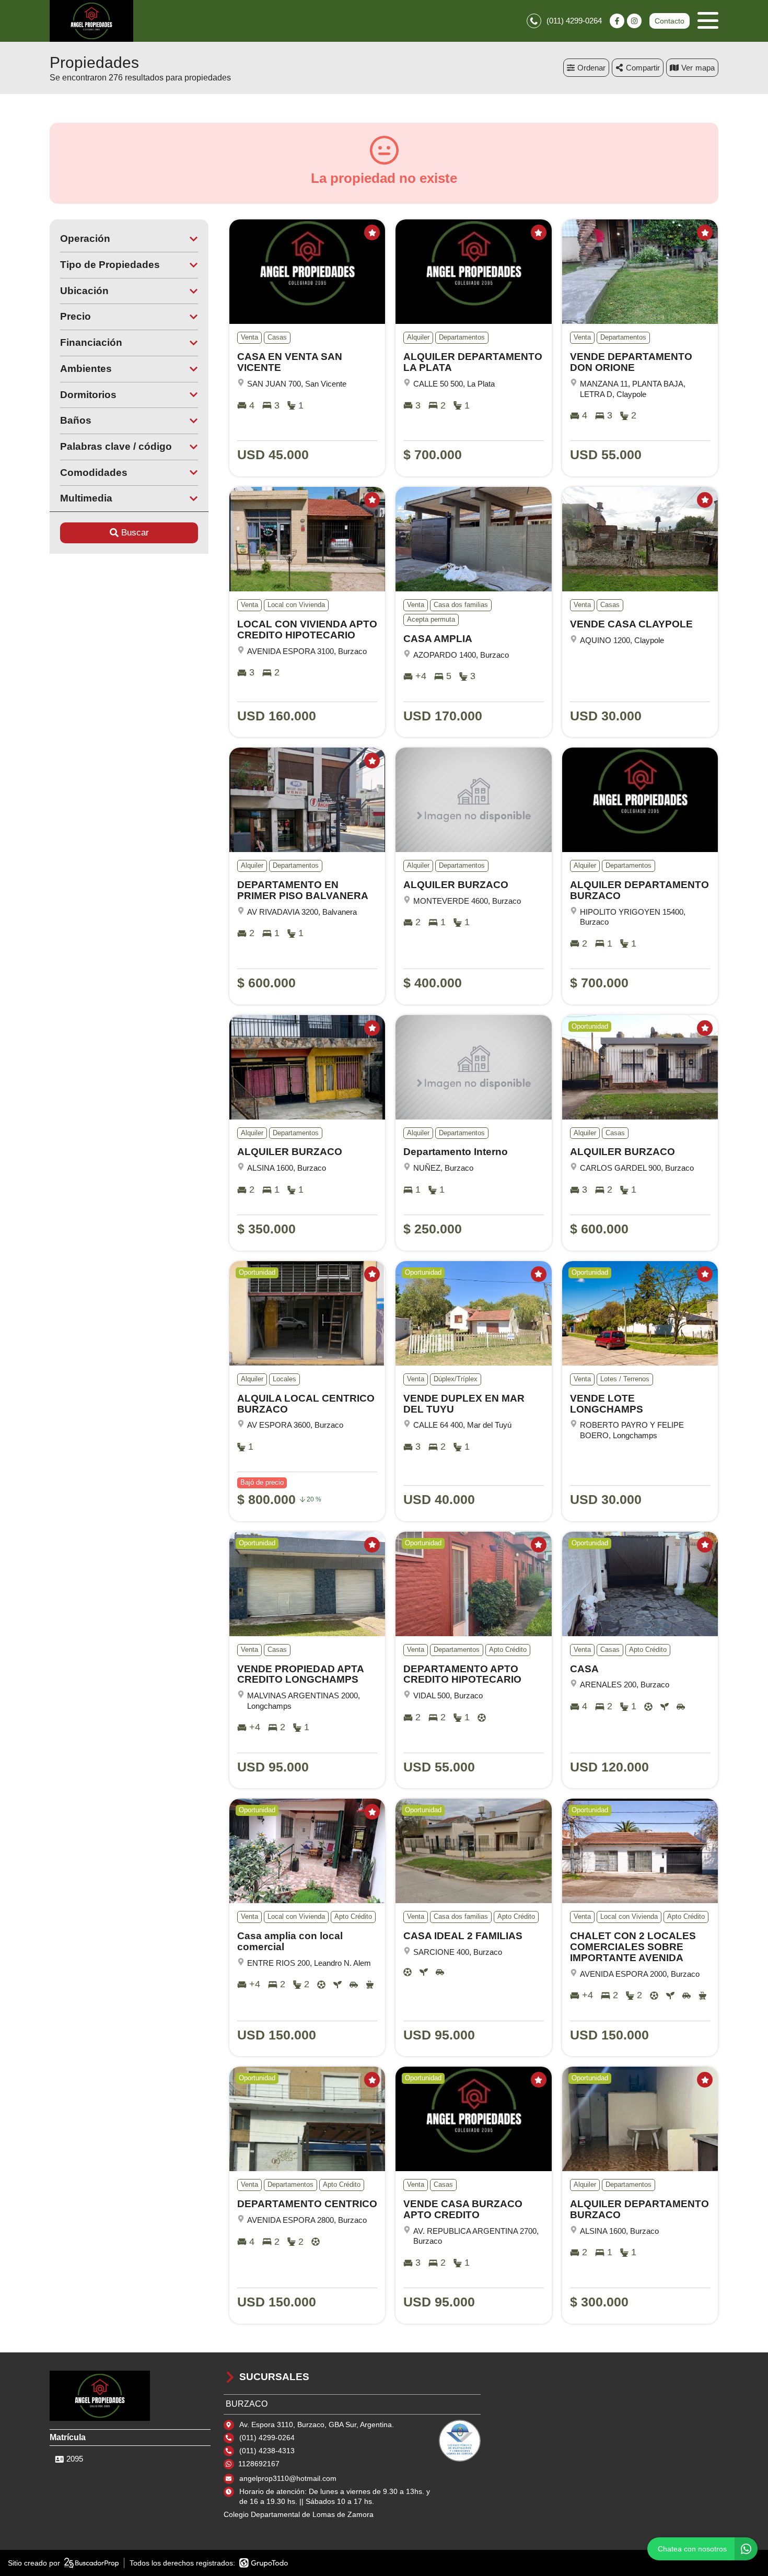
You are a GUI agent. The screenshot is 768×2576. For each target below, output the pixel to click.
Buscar (135, 533)
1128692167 (259, 2464)
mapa (705, 68)
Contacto (670, 21)
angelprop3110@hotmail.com (288, 2478)
